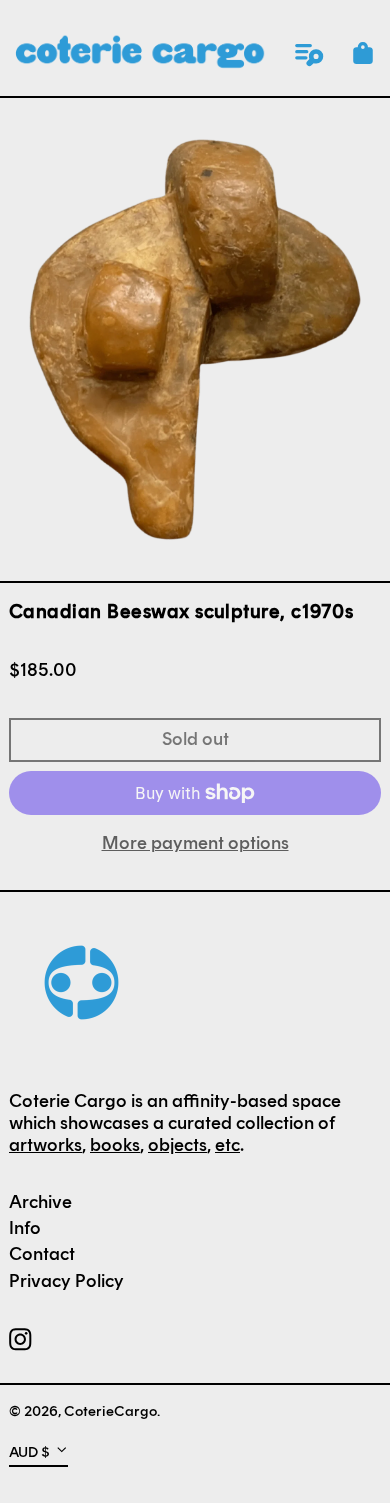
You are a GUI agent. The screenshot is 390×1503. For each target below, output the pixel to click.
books (115, 1145)
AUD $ (29, 1451)
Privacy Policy (66, 1281)
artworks (45, 1145)
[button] (363, 53)
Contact (42, 1254)
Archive (40, 1202)
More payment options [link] (195, 843)
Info (25, 1228)
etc (227, 1145)
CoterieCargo (110, 1411)
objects (177, 1145)
